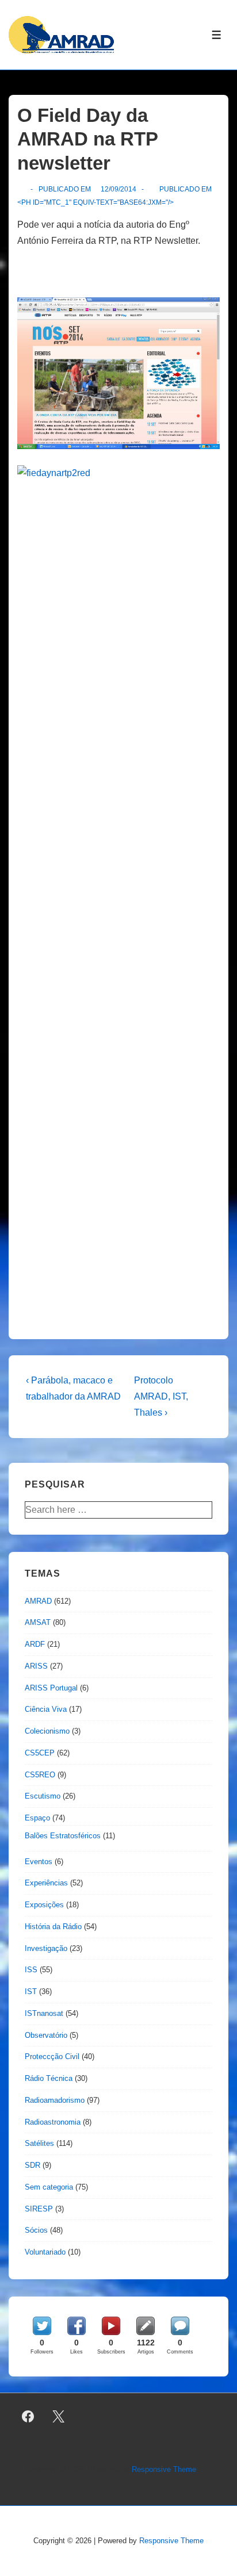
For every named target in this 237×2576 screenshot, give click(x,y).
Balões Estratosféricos (63, 1836)
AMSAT (38, 1622)
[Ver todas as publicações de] (22, 189)
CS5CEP (40, 1753)
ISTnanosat (44, 2013)
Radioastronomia (53, 2122)
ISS (31, 1970)
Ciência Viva (46, 1709)
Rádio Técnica (49, 2078)
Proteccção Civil (52, 2056)
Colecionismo (47, 1731)
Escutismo (43, 1796)
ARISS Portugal (51, 1688)
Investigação (46, 1948)
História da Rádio (53, 1927)
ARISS (36, 1666)
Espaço (37, 1818)
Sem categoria (49, 2187)
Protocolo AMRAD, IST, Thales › (161, 1396)
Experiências (46, 1883)
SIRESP (39, 2209)
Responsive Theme (164, 2469)
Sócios (36, 2230)
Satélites (39, 2143)
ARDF (35, 1644)
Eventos (39, 1862)
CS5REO (40, 1775)
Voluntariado (45, 2252)
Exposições (44, 1905)
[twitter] (59, 2417)
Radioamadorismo (55, 2100)
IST (31, 1992)
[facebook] (28, 2417)
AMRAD (38, 1601)
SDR (33, 2165)
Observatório (46, 2035)
